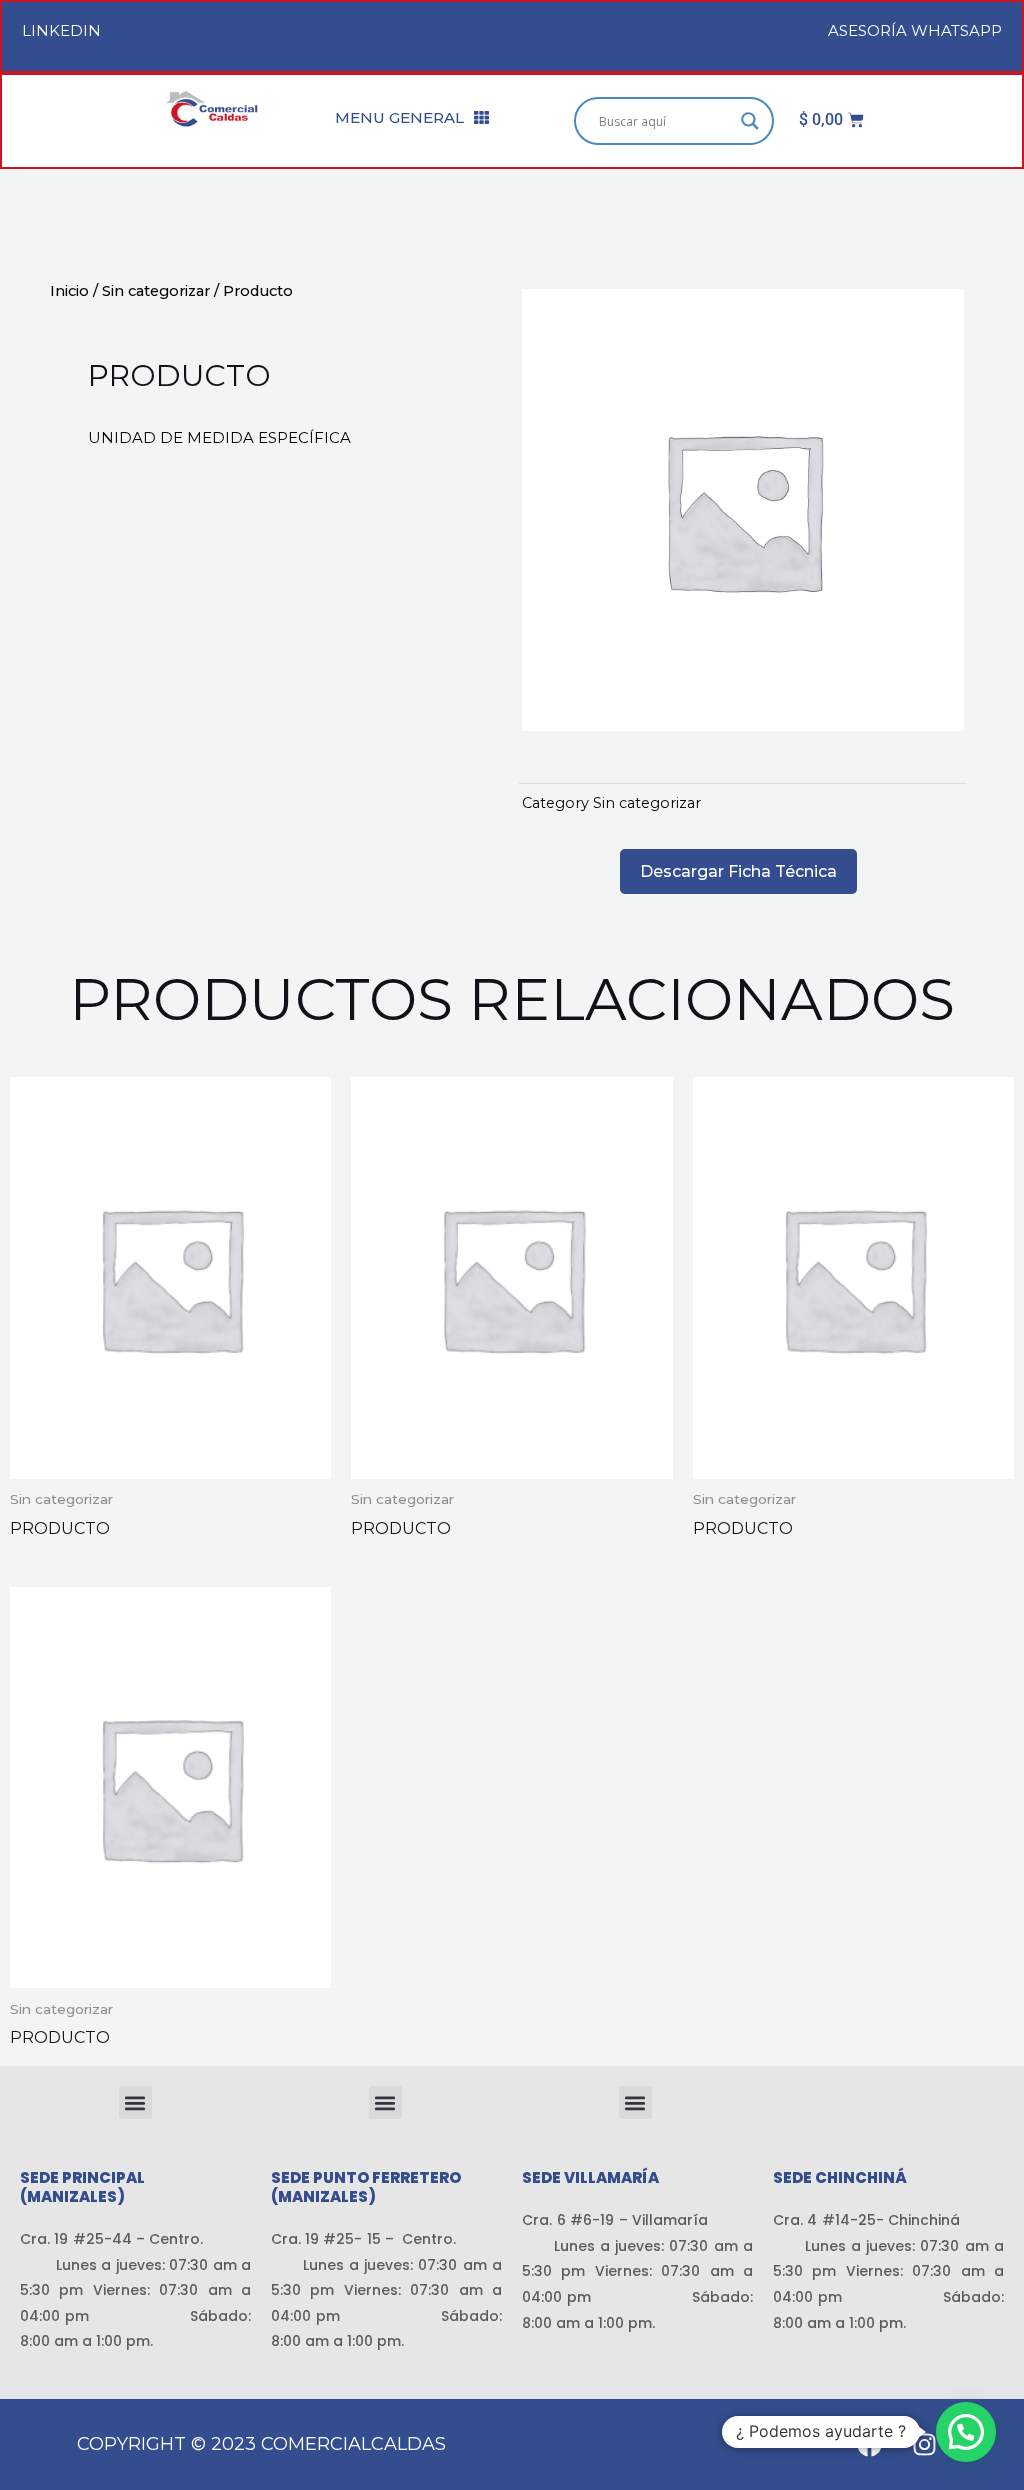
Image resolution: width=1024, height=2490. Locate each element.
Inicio (69, 291)
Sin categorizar (156, 291)
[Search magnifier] (750, 121)
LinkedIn (61, 30)
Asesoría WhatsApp (915, 30)
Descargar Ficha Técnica (738, 871)
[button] (135, 2102)
